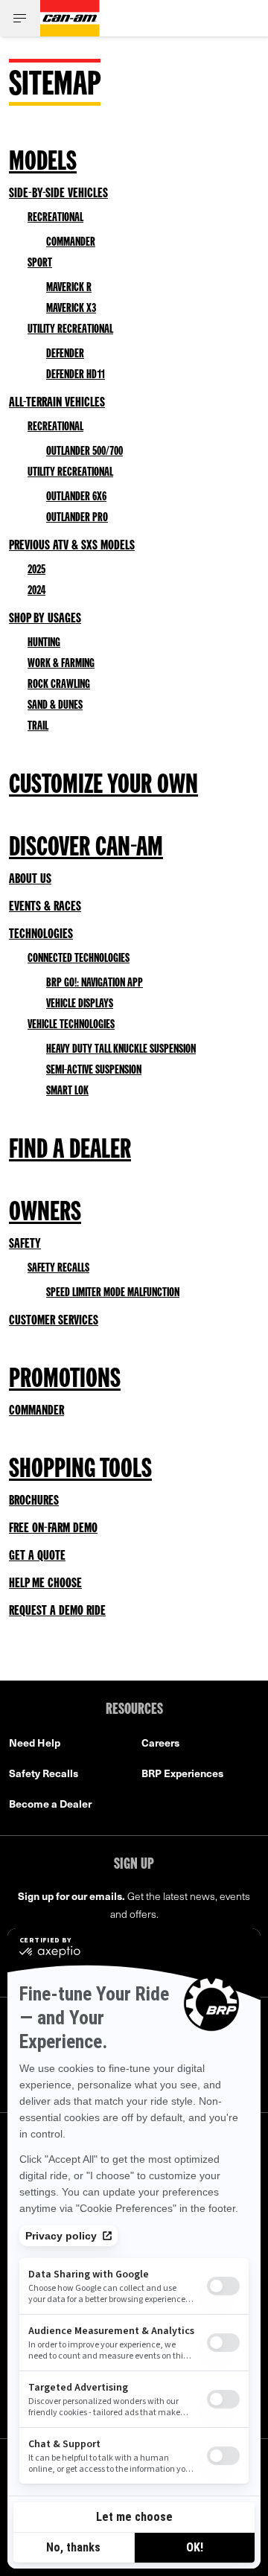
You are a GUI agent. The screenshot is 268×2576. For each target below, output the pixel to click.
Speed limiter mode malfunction (113, 1293)
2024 (36, 591)
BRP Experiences (182, 1773)
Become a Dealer (50, 1804)
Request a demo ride (57, 1611)
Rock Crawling (59, 685)
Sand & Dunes (55, 706)
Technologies (41, 934)
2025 (36, 570)
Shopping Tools (80, 1470)
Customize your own (103, 786)
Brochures (34, 1501)
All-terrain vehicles (57, 403)
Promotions (65, 1380)
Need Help (35, 1743)
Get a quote (37, 1556)
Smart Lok (67, 1091)
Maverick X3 (71, 309)
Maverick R (69, 288)
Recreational (55, 218)
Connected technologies (79, 959)
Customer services (54, 1321)
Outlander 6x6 (76, 497)
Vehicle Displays (80, 1004)
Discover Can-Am (86, 849)
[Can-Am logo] (70, 18)
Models (43, 163)
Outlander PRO (77, 518)
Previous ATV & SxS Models (72, 546)
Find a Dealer (70, 1151)
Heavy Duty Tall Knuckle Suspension (121, 1050)
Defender (65, 354)
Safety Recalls (58, 1269)
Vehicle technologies (71, 1025)
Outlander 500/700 (84, 452)
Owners (45, 1214)
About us (30, 879)
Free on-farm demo (53, 1528)
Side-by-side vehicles (58, 194)
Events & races (45, 907)
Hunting (44, 643)
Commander (71, 243)
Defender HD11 (76, 375)
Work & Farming (61, 664)
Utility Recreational (70, 330)
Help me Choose (45, 1584)
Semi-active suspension (94, 1071)
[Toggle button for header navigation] (20, 18)
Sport (40, 264)
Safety (25, 1244)
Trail (38, 727)
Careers (160, 1743)
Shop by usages (45, 619)
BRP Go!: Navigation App (95, 983)
